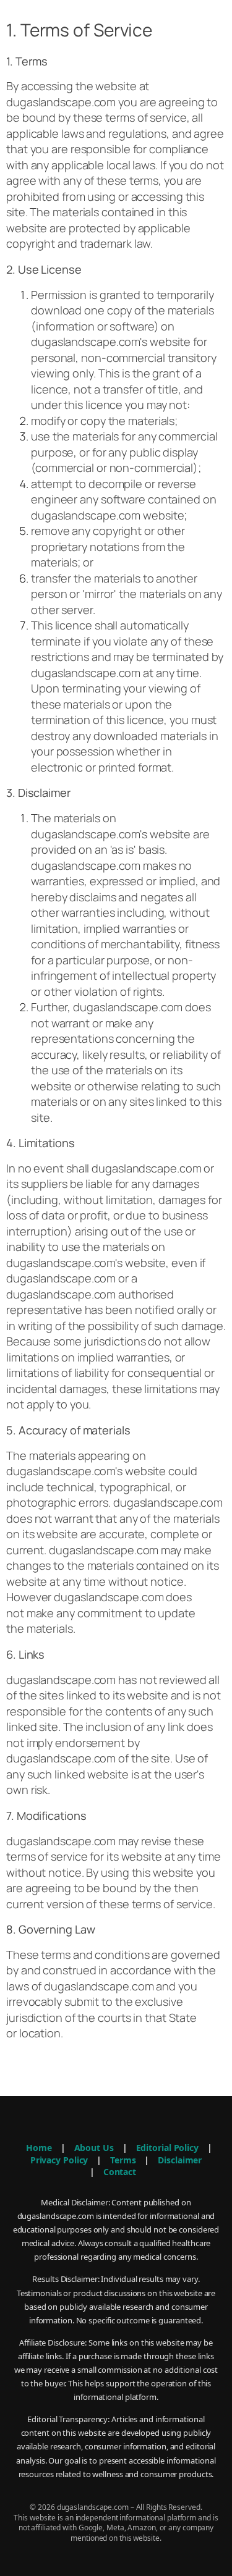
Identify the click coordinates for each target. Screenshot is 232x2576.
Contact (120, 2172)
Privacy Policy (59, 2160)
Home (39, 2148)
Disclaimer (180, 2160)
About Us (94, 2148)
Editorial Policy (167, 2148)
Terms (123, 2160)
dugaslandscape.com (61, 102)
